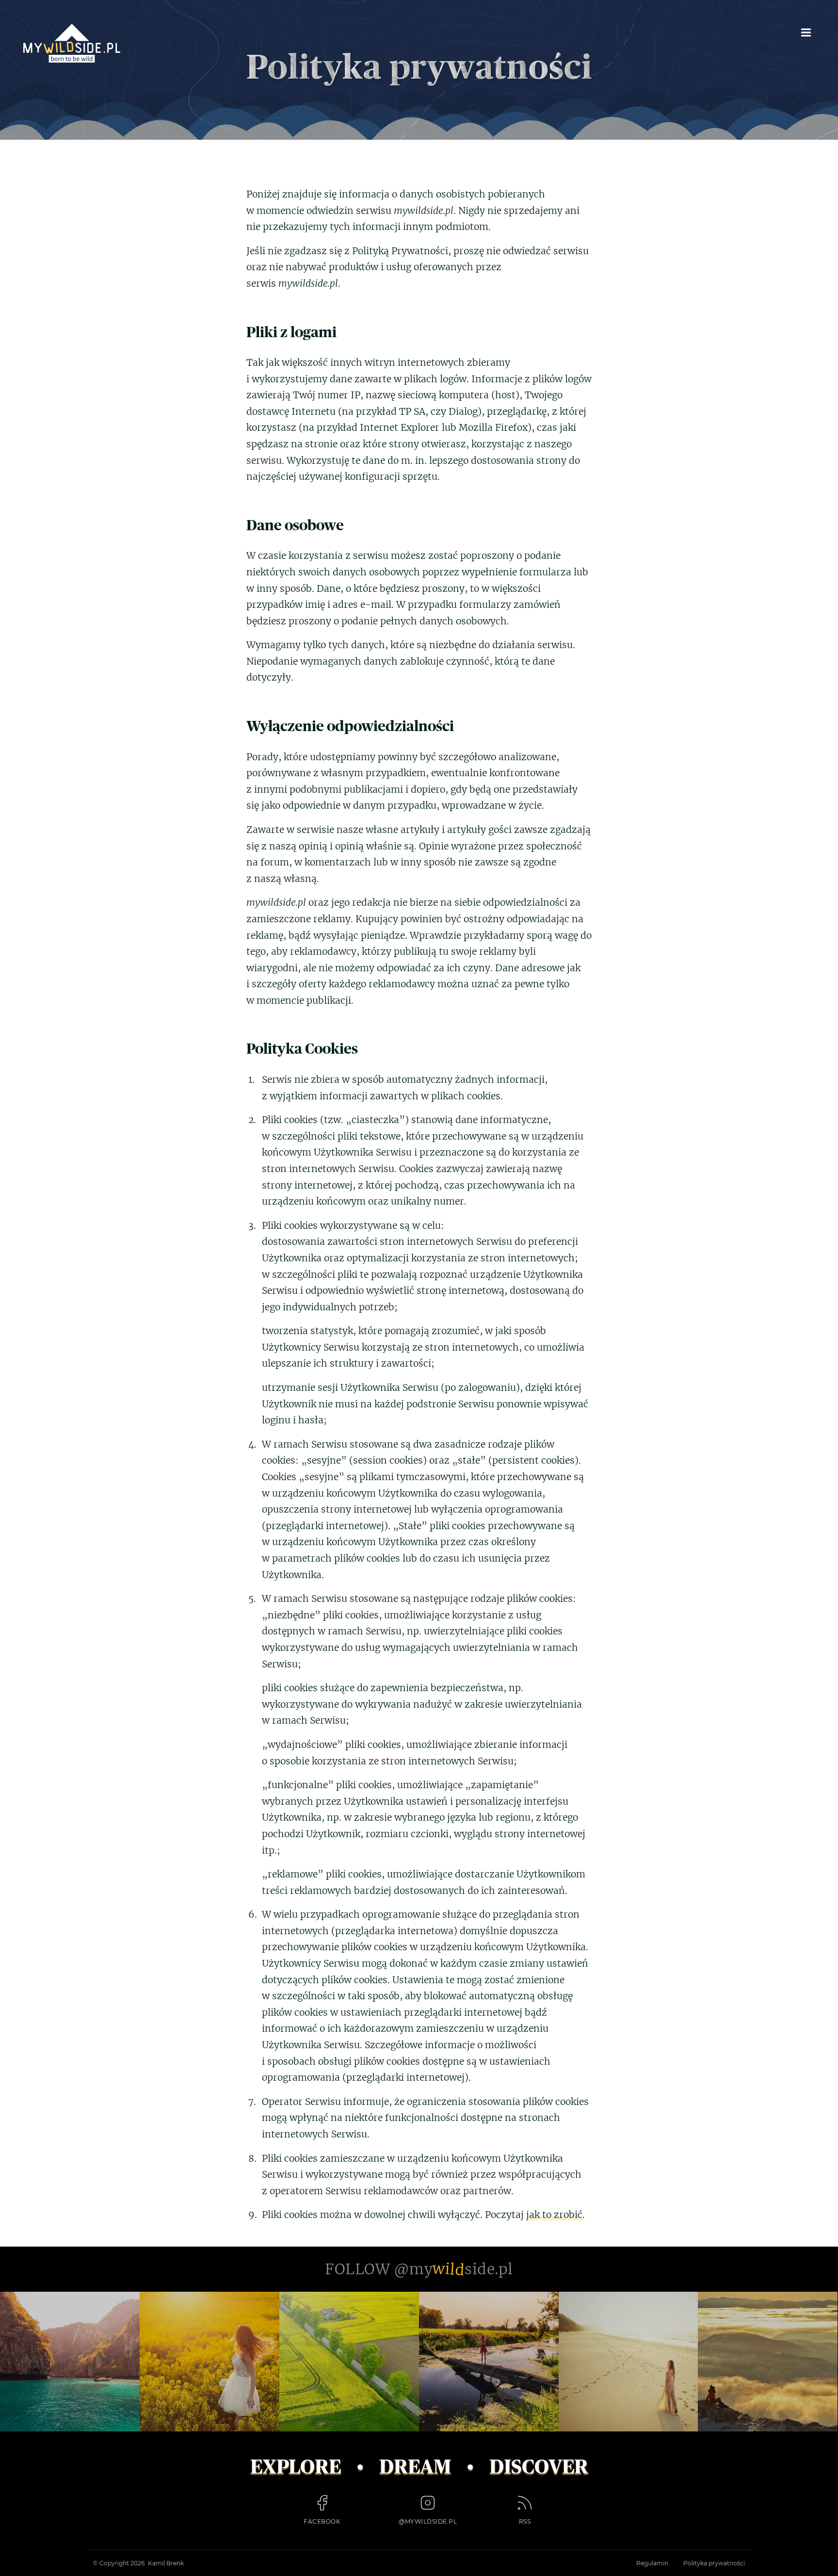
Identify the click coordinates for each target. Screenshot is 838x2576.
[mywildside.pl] (72, 43)
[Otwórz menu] (806, 32)
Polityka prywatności (714, 2563)
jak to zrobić (554, 2215)
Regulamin (652, 2563)
